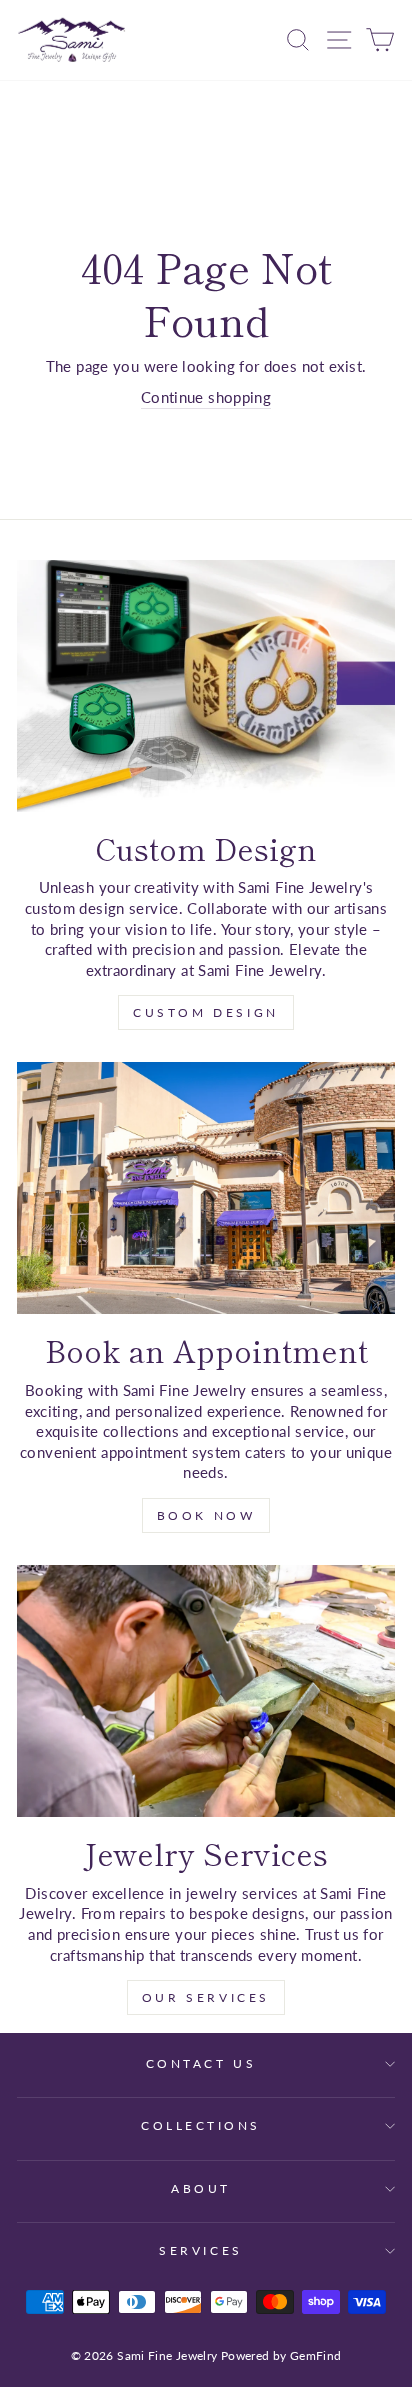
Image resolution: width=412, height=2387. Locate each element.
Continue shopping (206, 397)
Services (200, 2250)
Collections (201, 2125)
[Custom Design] (206, 686)
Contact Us (201, 2063)
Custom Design (206, 1012)
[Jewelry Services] (206, 1691)
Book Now (206, 1515)
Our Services (206, 1997)
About (201, 2188)
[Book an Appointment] (206, 1188)
